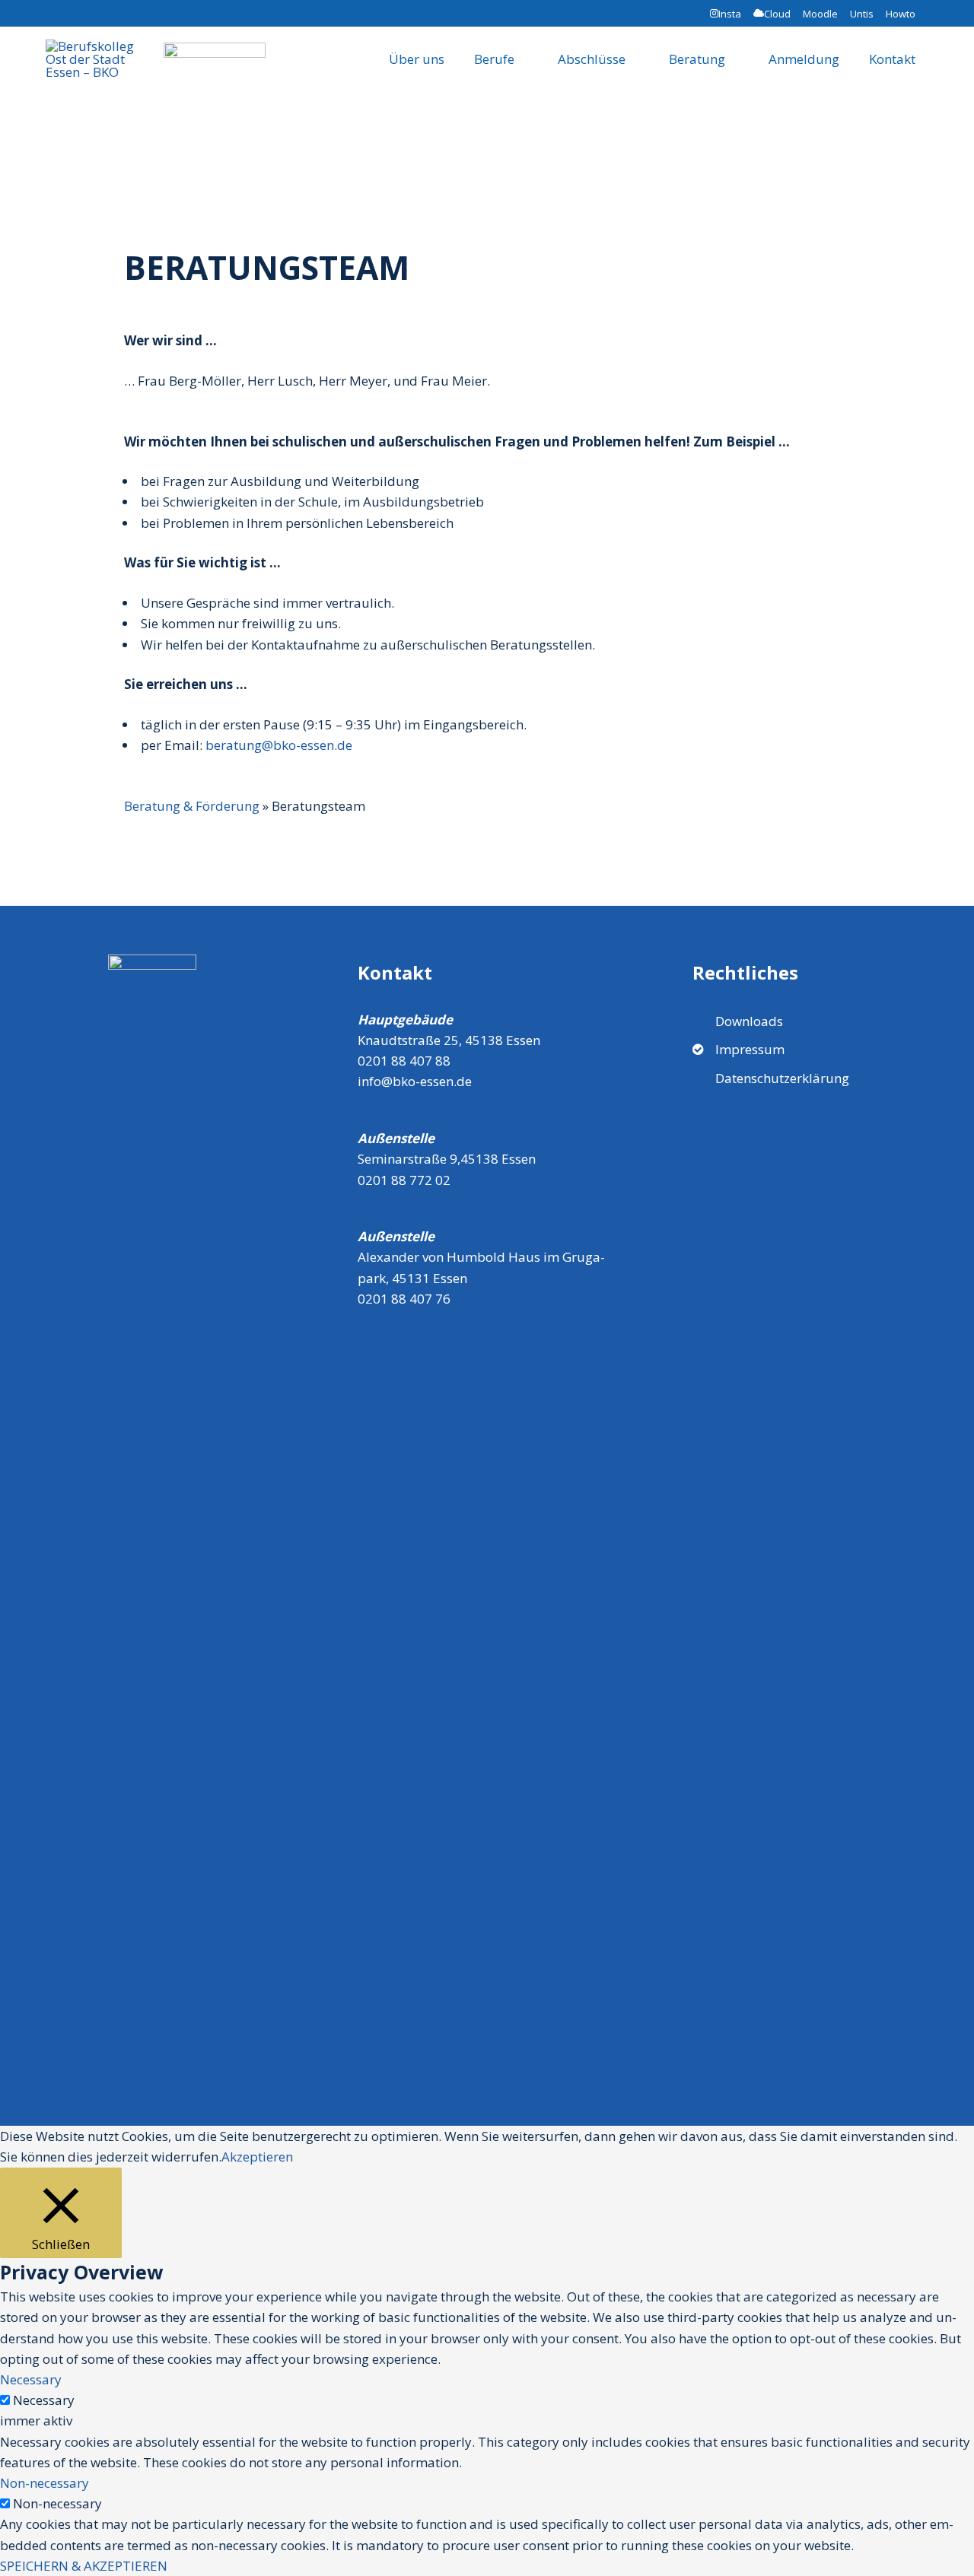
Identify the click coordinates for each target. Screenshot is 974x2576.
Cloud (777, 14)
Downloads (749, 1021)
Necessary (44, 2400)
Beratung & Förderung (192, 806)
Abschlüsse (592, 59)
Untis (862, 14)
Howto (902, 14)
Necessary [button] (31, 2379)
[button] (917, 103)
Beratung (697, 59)
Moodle (820, 14)
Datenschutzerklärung (782, 1078)
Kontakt (892, 59)
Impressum (750, 1049)
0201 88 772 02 (404, 1180)
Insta (730, 14)
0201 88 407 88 (404, 1061)
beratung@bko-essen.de (279, 745)
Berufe (494, 59)
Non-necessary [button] (45, 2483)
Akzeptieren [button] (257, 2157)
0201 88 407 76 (404, 1299)
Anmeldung (804, 59)
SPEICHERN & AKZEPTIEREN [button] (84, 2566)
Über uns (417, 59)
